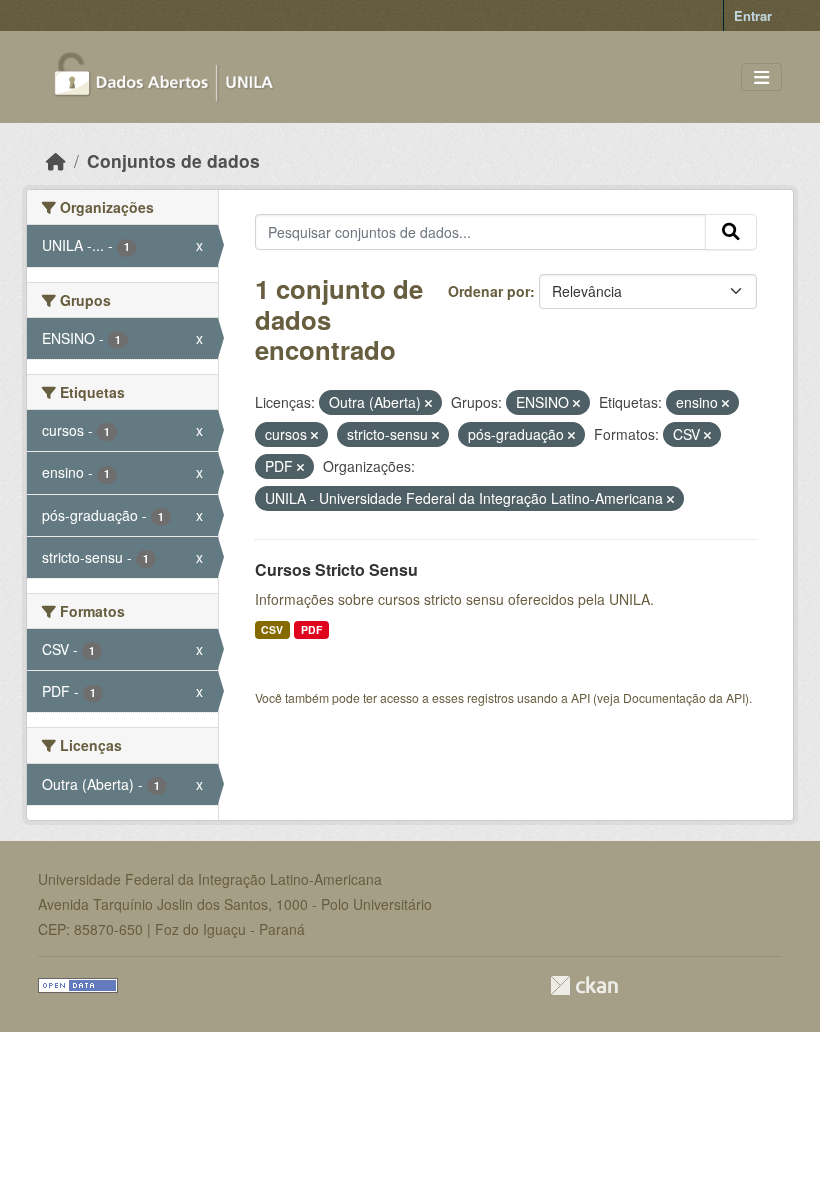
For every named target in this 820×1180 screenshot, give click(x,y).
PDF (311, 629)
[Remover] (428, 403)
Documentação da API (684, 697)
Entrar (753, 15)
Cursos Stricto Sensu (336, 569)
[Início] (56, 160)
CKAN (584, 985)
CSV (272, 629)
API (580, 697)
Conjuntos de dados (173, 160)
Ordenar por (489, 291)
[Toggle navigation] (761, 77)
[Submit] (731, 232)
